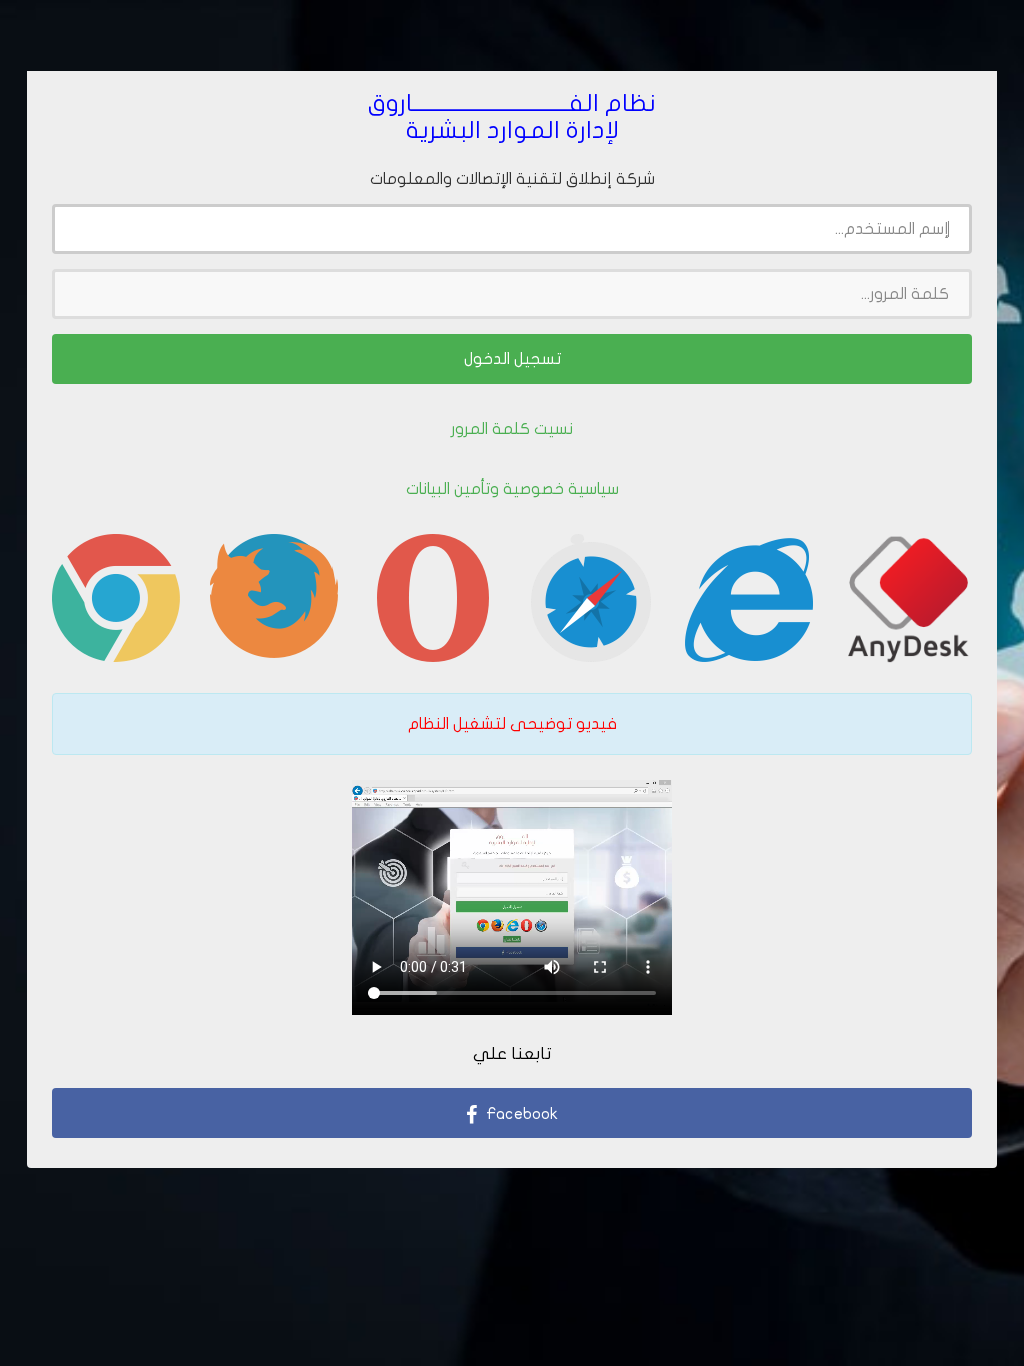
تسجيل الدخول (512, 359)
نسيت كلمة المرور (512, 429)
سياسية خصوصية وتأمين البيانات (512, 489)
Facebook (520, 1114)
